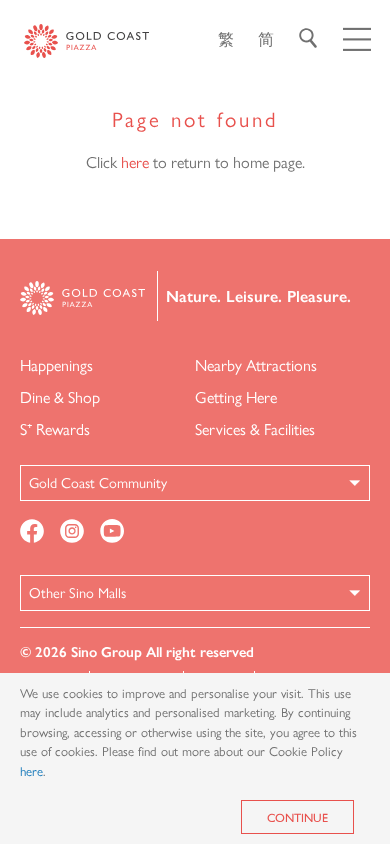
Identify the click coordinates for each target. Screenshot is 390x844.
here (135, 161)
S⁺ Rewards (55, 428)
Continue (297, 817)
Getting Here (236, 396)
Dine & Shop (60, 396)
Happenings (56, 364)
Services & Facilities (255, 428)
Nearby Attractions (256, 364)
